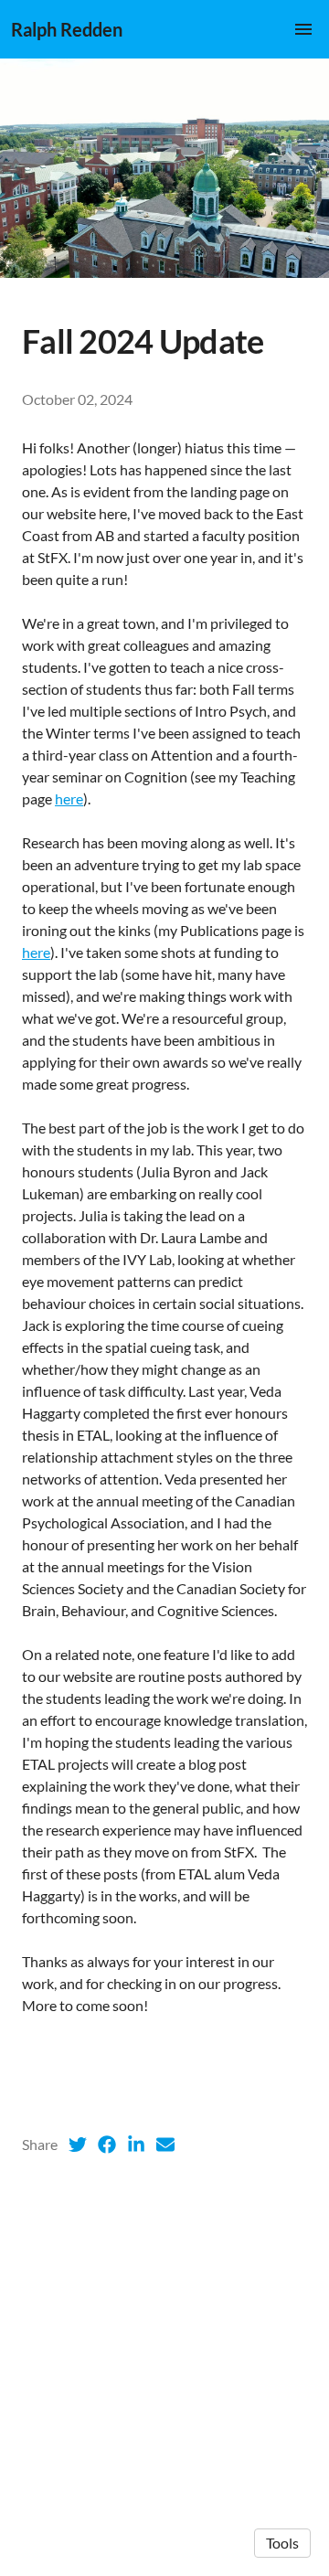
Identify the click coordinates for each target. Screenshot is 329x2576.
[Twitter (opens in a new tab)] (78, 2145)
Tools (282, 2543)
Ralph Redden (67, 29)
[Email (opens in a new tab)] (165, 2145)
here (69, 798)
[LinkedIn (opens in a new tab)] (136, 2145)
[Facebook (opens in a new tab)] (107, 2145)
